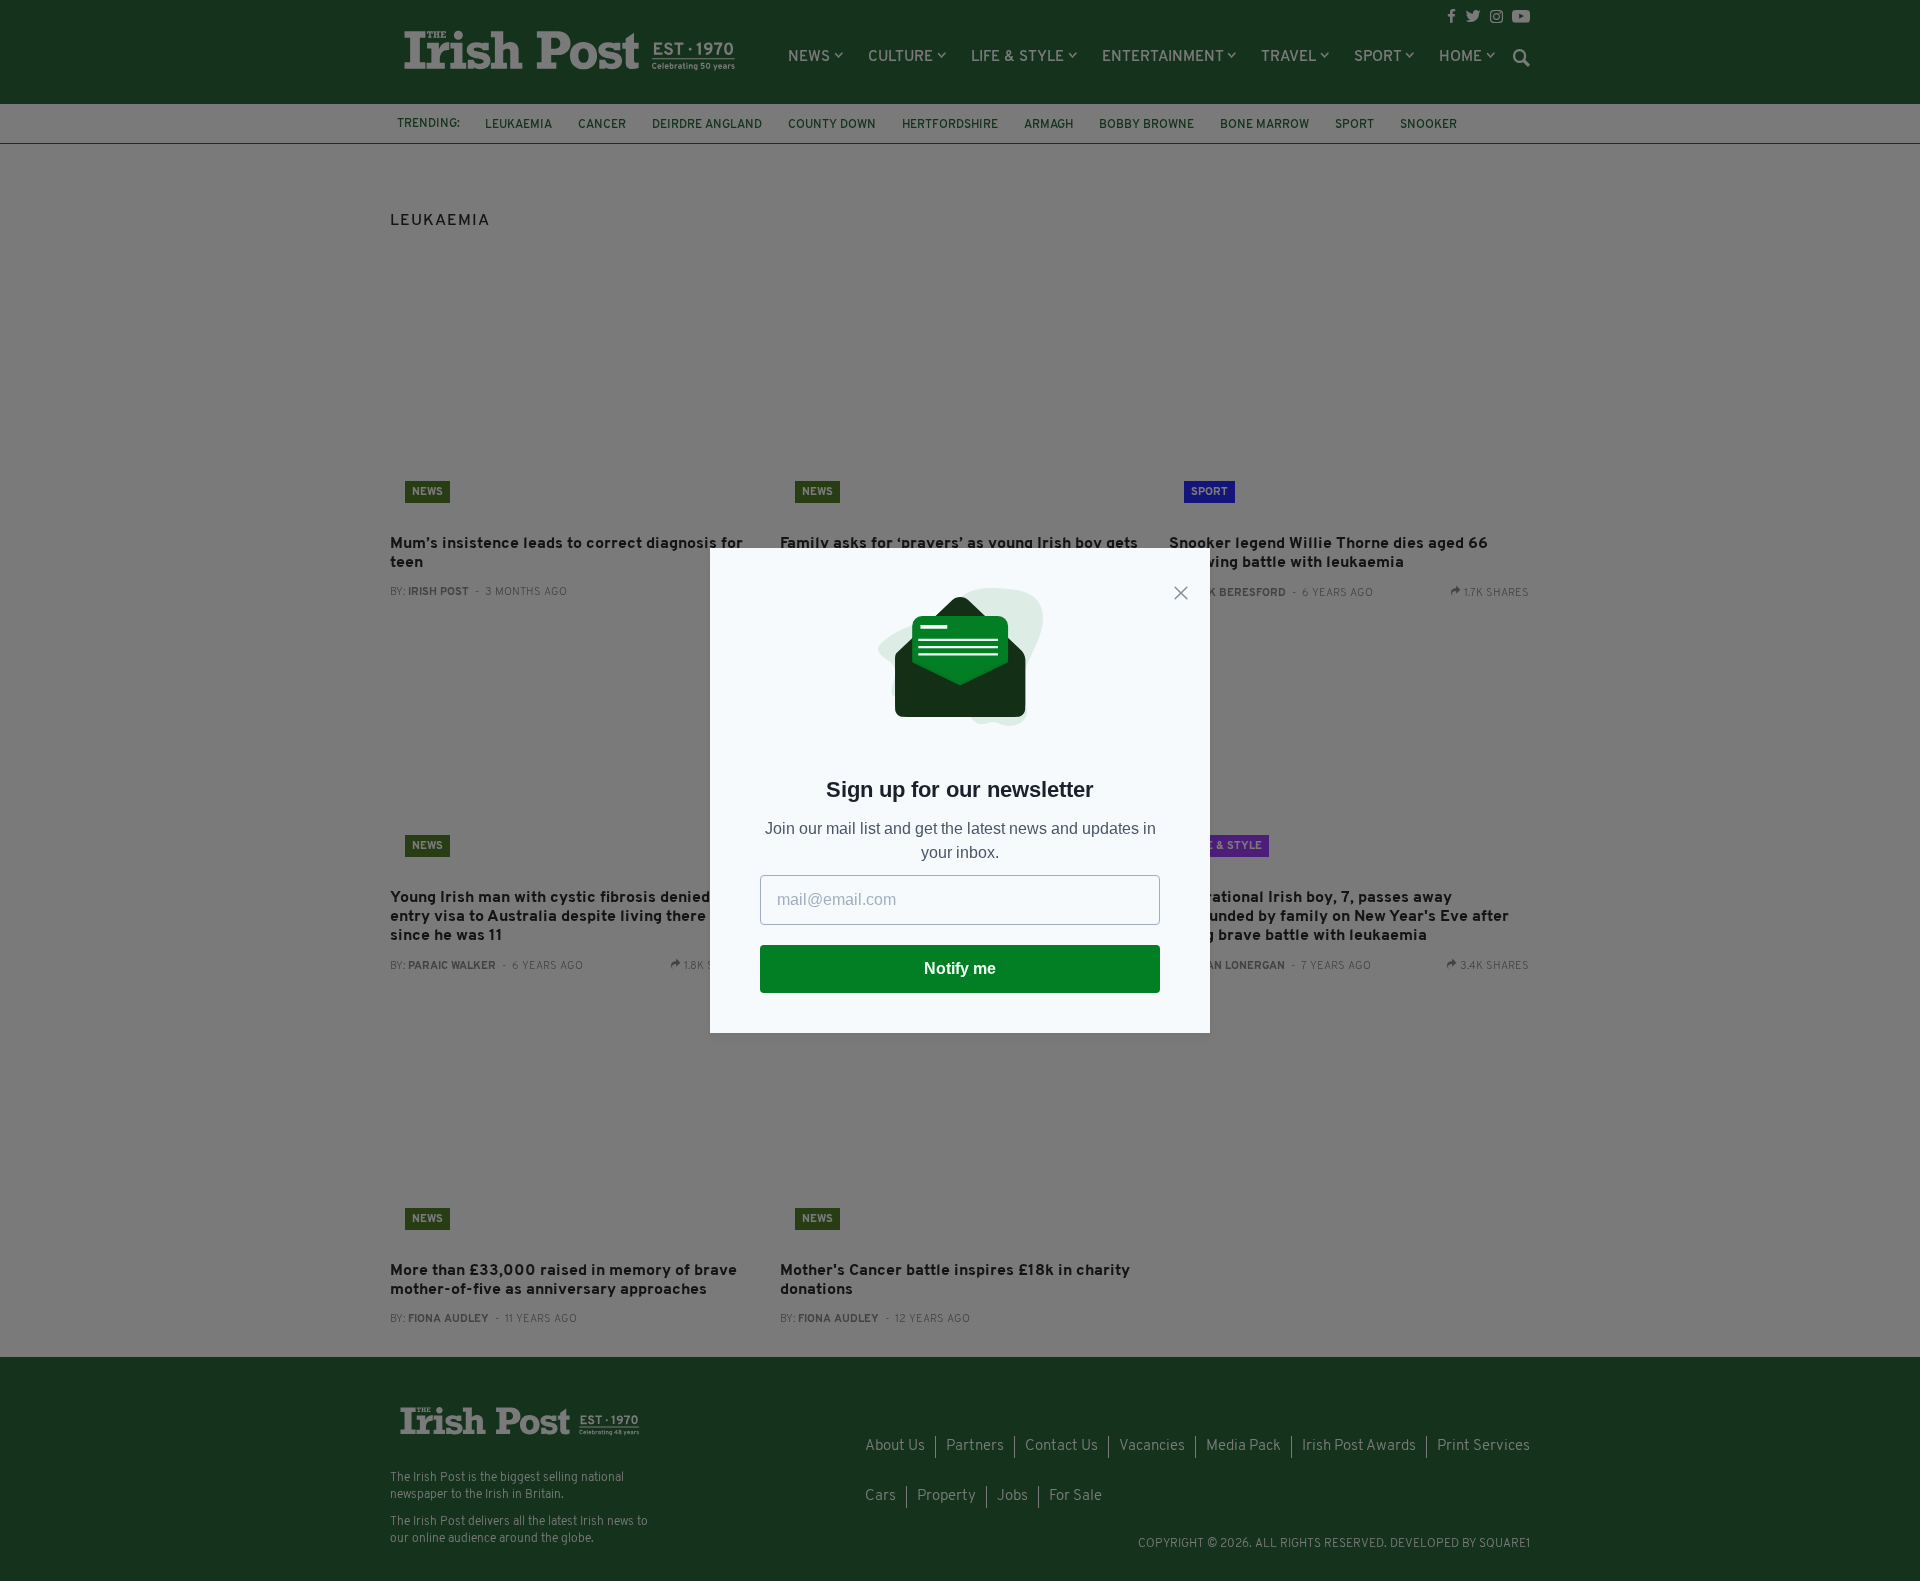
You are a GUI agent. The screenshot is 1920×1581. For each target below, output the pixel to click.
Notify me (960, 968)
